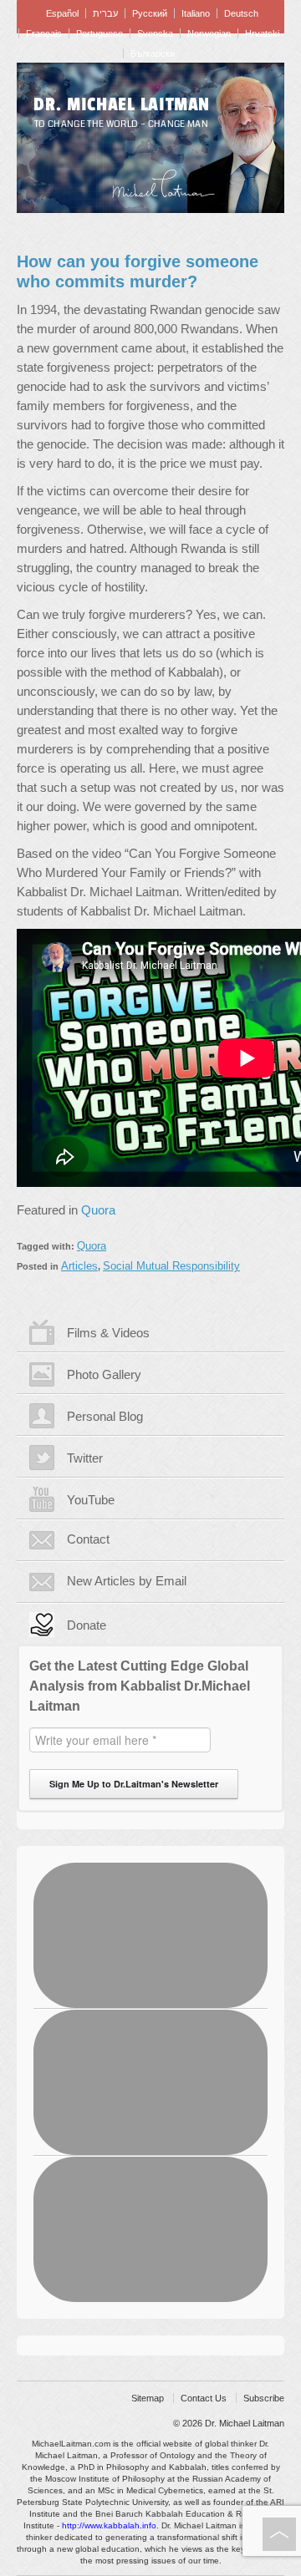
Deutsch (241, 13)
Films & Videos (108, 1333)
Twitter (85, 1458)
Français (44, 33)
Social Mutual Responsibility (171, 1266)
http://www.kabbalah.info (109, 2525)
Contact (88, 1539)
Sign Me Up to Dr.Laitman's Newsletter (134, 1784)
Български (153, 53)
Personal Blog (105, 1416)
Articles (79, 1266)
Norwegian (209, 33)
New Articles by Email (127, 1581)
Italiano (196, 13)
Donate (87, 1625)
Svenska (155, 33)
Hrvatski (262, 33)
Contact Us (204, 2398)
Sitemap (148, 2398)
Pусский (150, 13)
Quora (98, 1210)
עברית (105, 13)
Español (62, 13)
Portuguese (99, 33)
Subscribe (264, 2398)
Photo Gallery (104, 1374)
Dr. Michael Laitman (122, 104)
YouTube (91, 1500)
